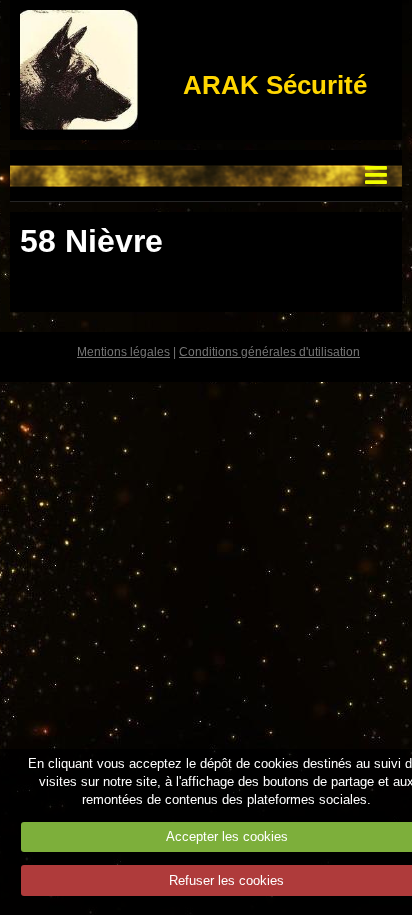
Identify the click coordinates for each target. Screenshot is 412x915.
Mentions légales (123, 352)
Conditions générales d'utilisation (269, 352)
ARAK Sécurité (275, 85)
